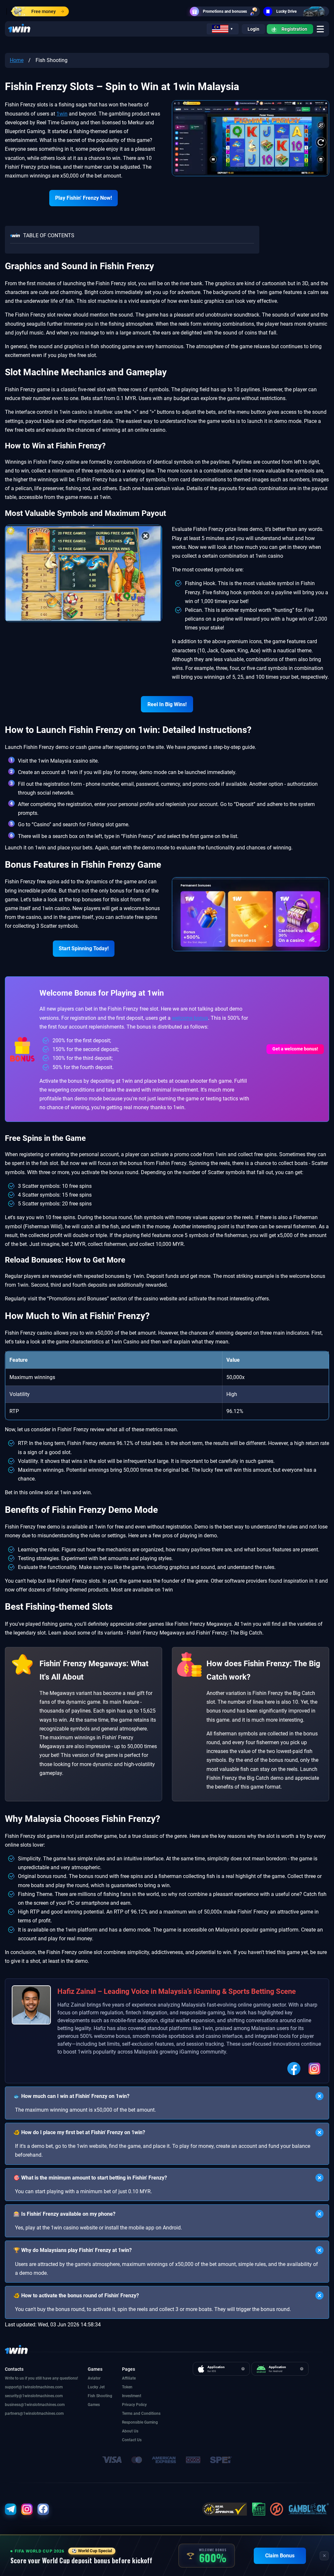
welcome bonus (190, 1018)
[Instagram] (314, 2069)
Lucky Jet (96, 2387)
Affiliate (129, 2378)
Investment (132, 2396)
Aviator (94, 2378)
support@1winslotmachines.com (34, 2387)
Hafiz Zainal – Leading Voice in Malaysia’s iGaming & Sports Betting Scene (177, 1991)
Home (17, 60)
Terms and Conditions (141, 2413)
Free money (44, 11)
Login (253, 29)
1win (62, 114)
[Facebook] (294, 2069)
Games (94, 2405)
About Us (130, 2431)
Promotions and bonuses (225, 11)
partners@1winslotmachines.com (34, 2413)
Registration (294, 29)
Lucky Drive (286, 11)
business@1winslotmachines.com (35, 2405)
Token (127, 2387)
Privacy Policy (134, 2405)
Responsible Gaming (140, 2422)
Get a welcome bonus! (295, 1049)
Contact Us (132, 2440)
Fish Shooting (100, 2396)
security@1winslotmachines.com (34, 2396)
